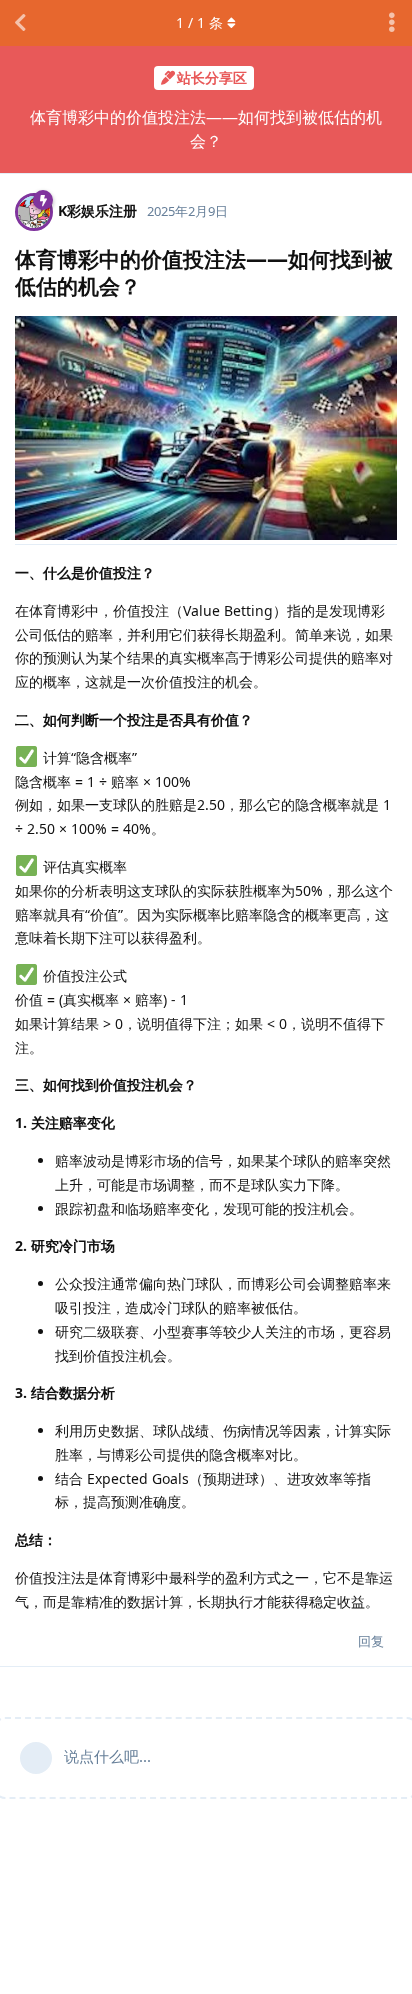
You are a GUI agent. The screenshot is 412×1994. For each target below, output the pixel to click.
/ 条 (199, 22)
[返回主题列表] (20, 23)
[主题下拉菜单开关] (392, 23)
